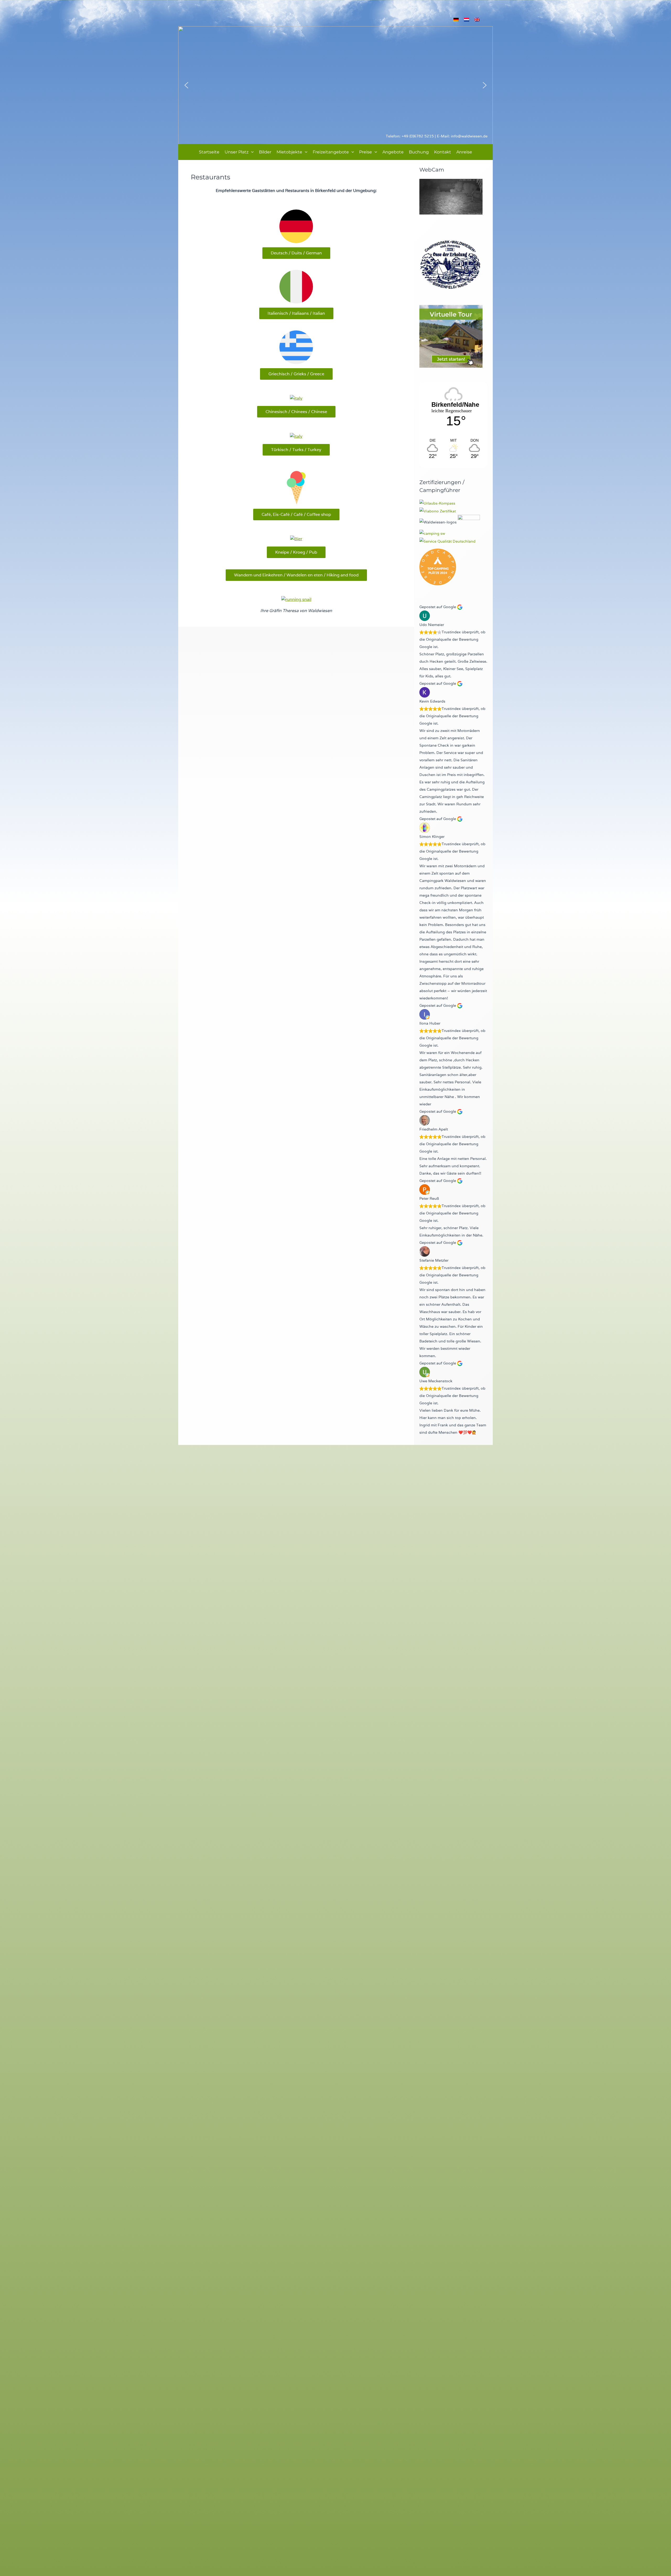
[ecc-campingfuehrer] (469, 522)
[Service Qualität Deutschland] (447, 541)
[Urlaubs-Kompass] (437, 503)
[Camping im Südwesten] (432, 533)
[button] (251, 152)
